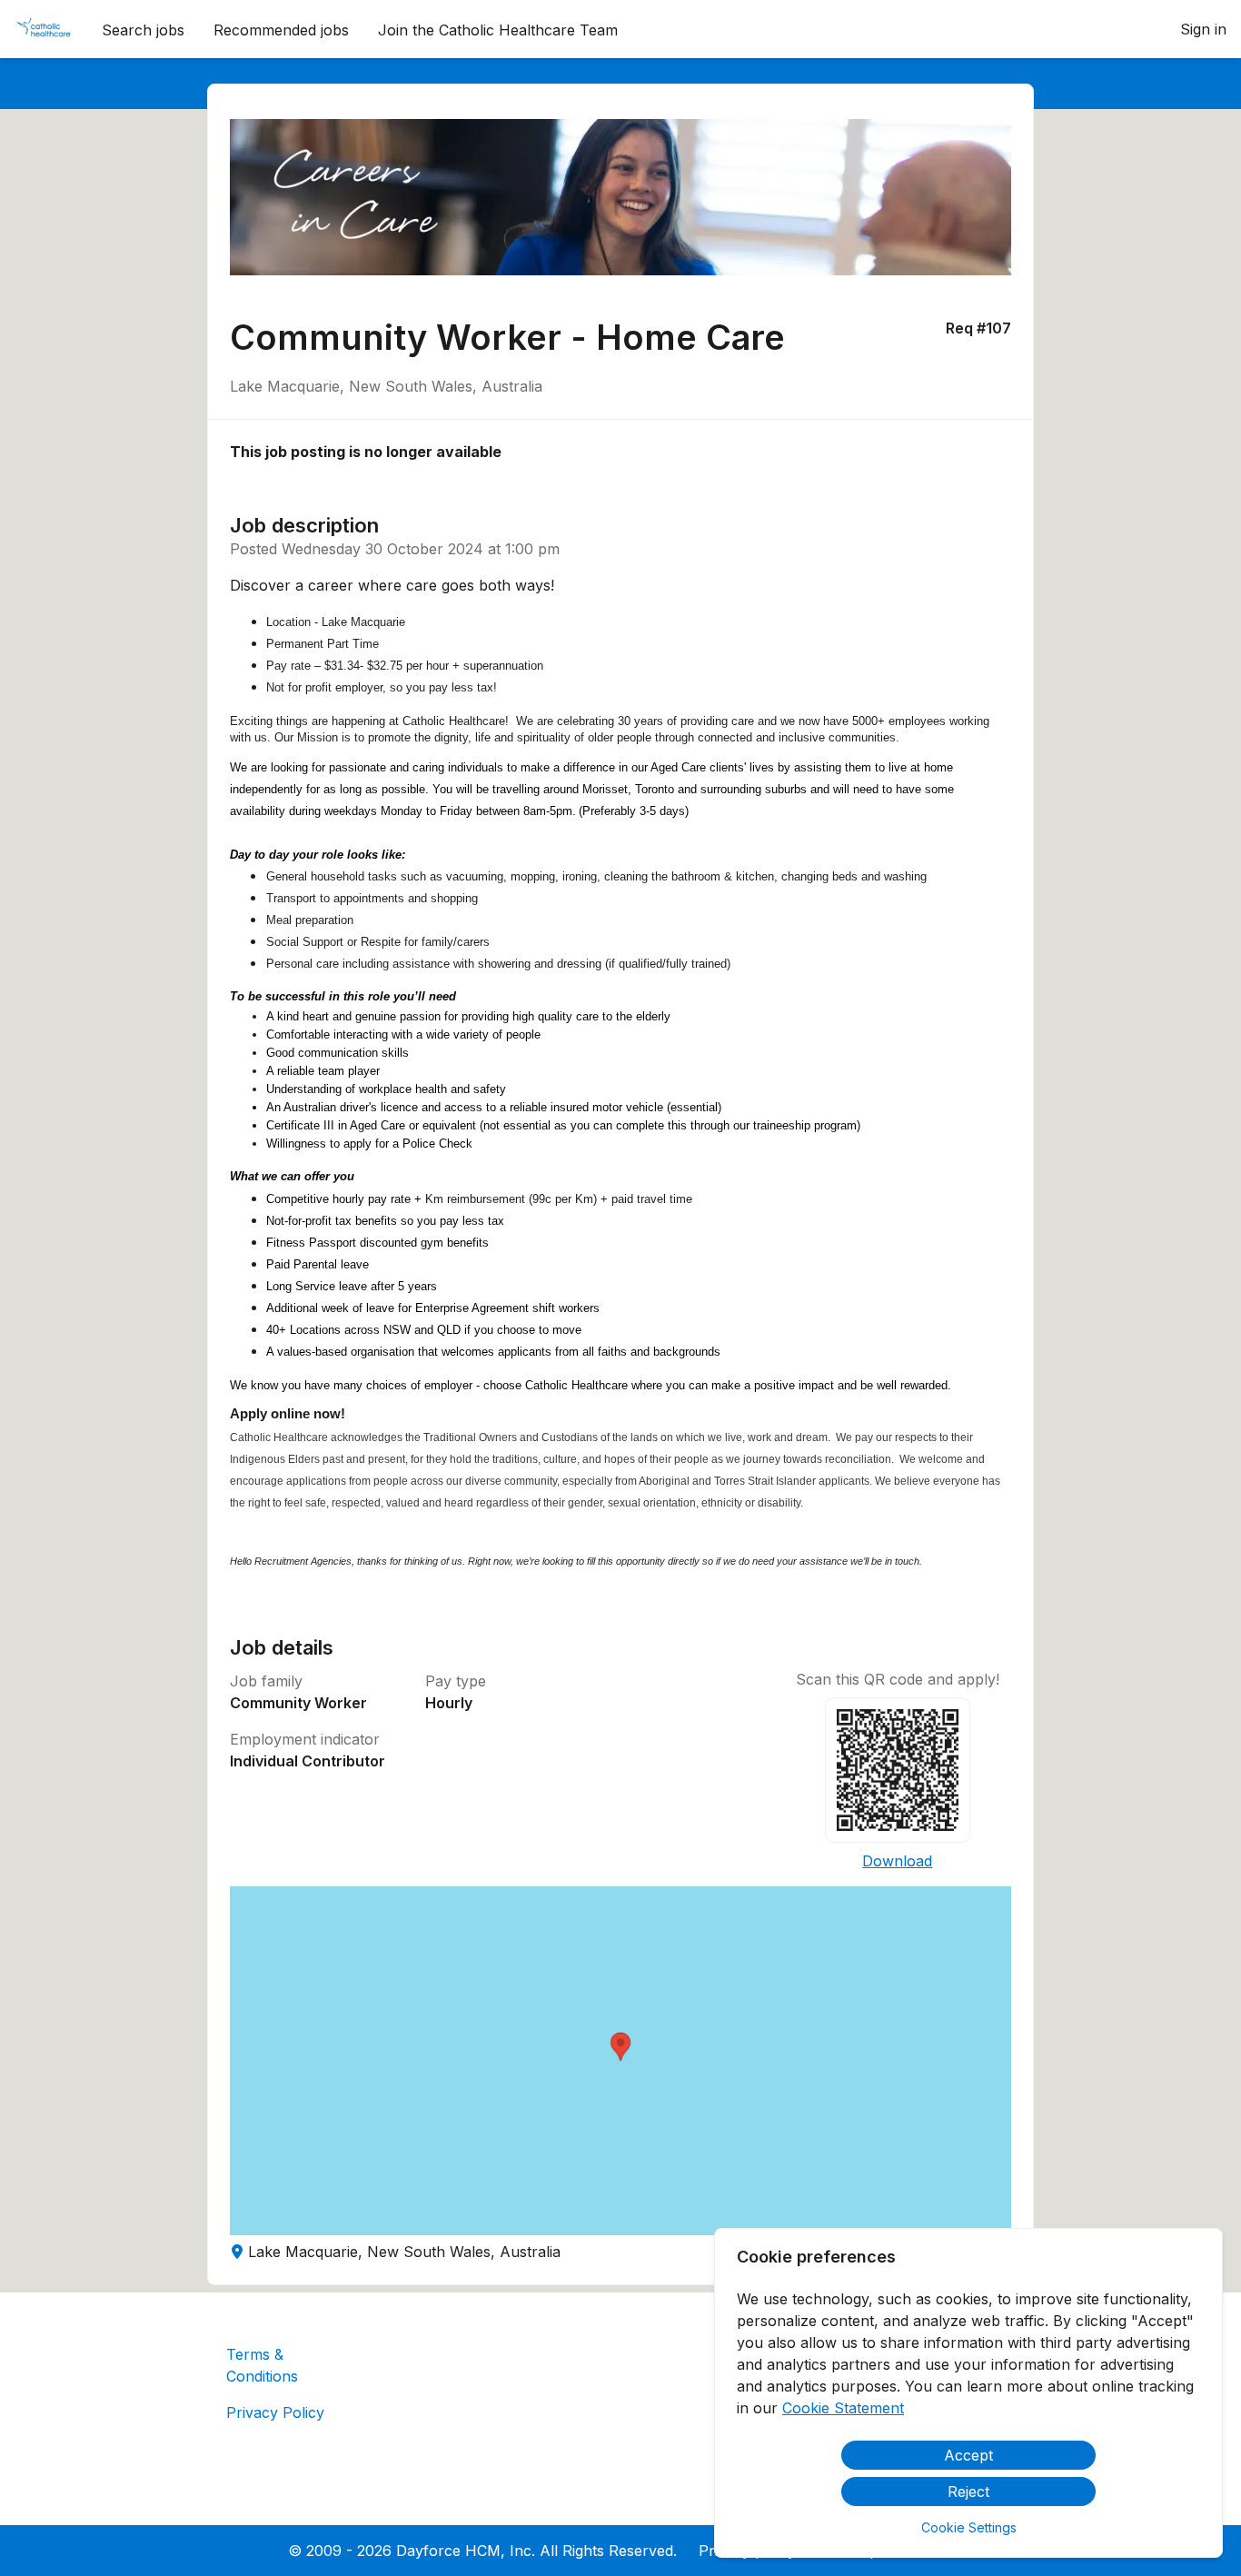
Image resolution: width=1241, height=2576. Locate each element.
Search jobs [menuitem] (143, 30)
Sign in (1203, 29)
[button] (621, 2061)
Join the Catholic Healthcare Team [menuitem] (498, 30)
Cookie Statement (843, 2408)
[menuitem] (44, 30)
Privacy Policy (275, 2412)
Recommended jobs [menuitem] (281, 30)
